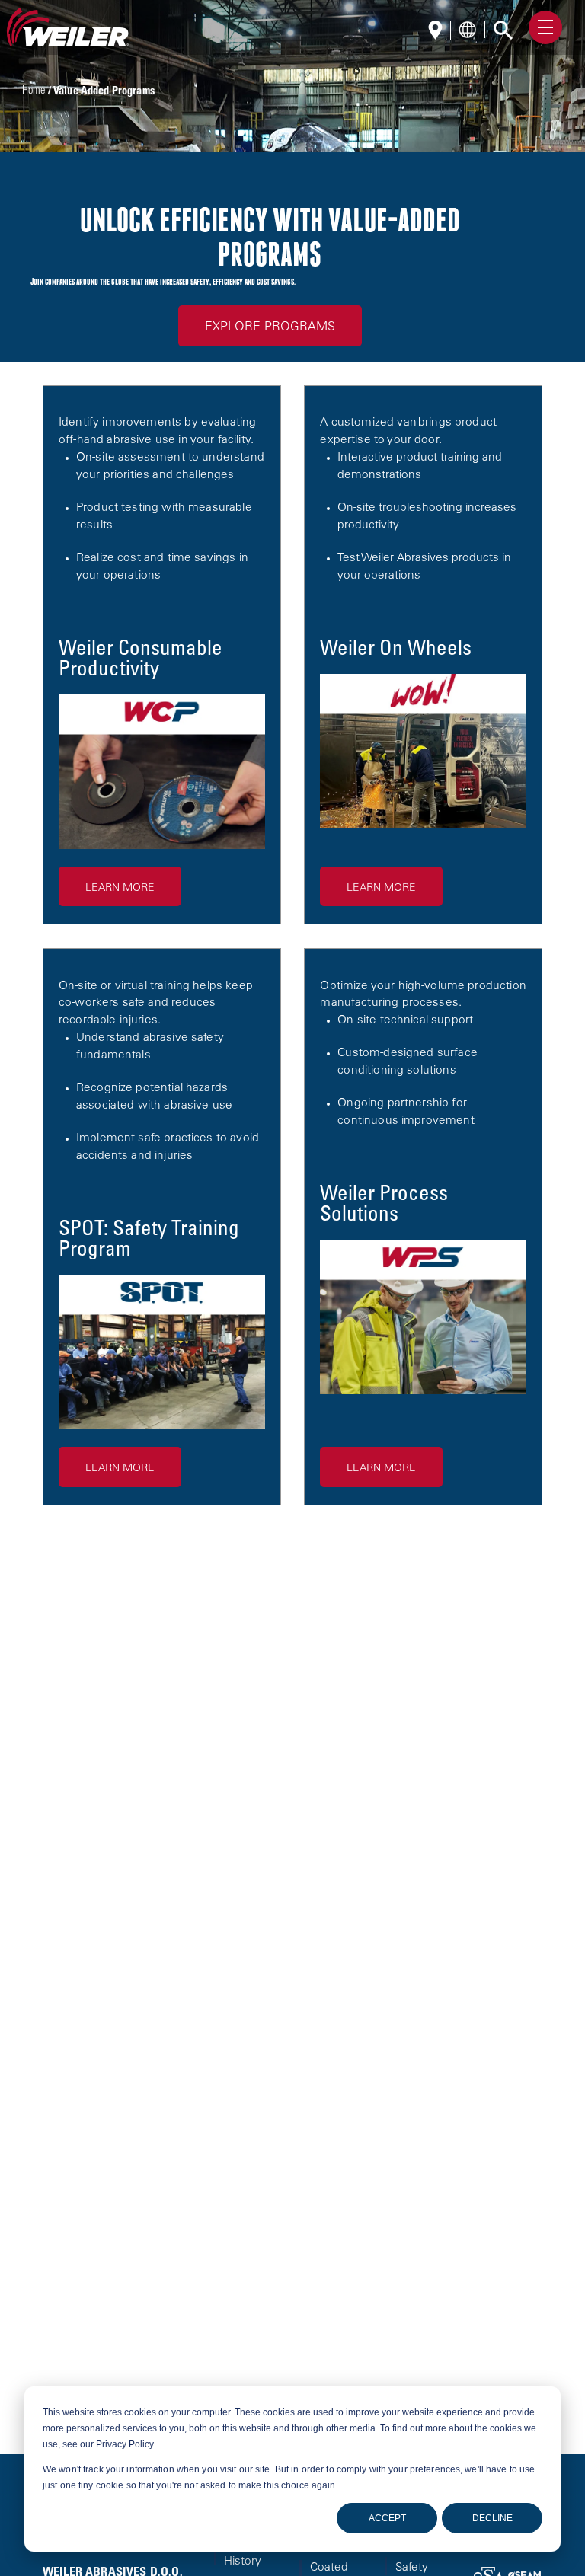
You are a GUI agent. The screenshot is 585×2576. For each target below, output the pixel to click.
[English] (440, 32)
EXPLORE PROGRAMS (270, 327)
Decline (492, 2518)
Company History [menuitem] (249, 2555)
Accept (387, 2518)
